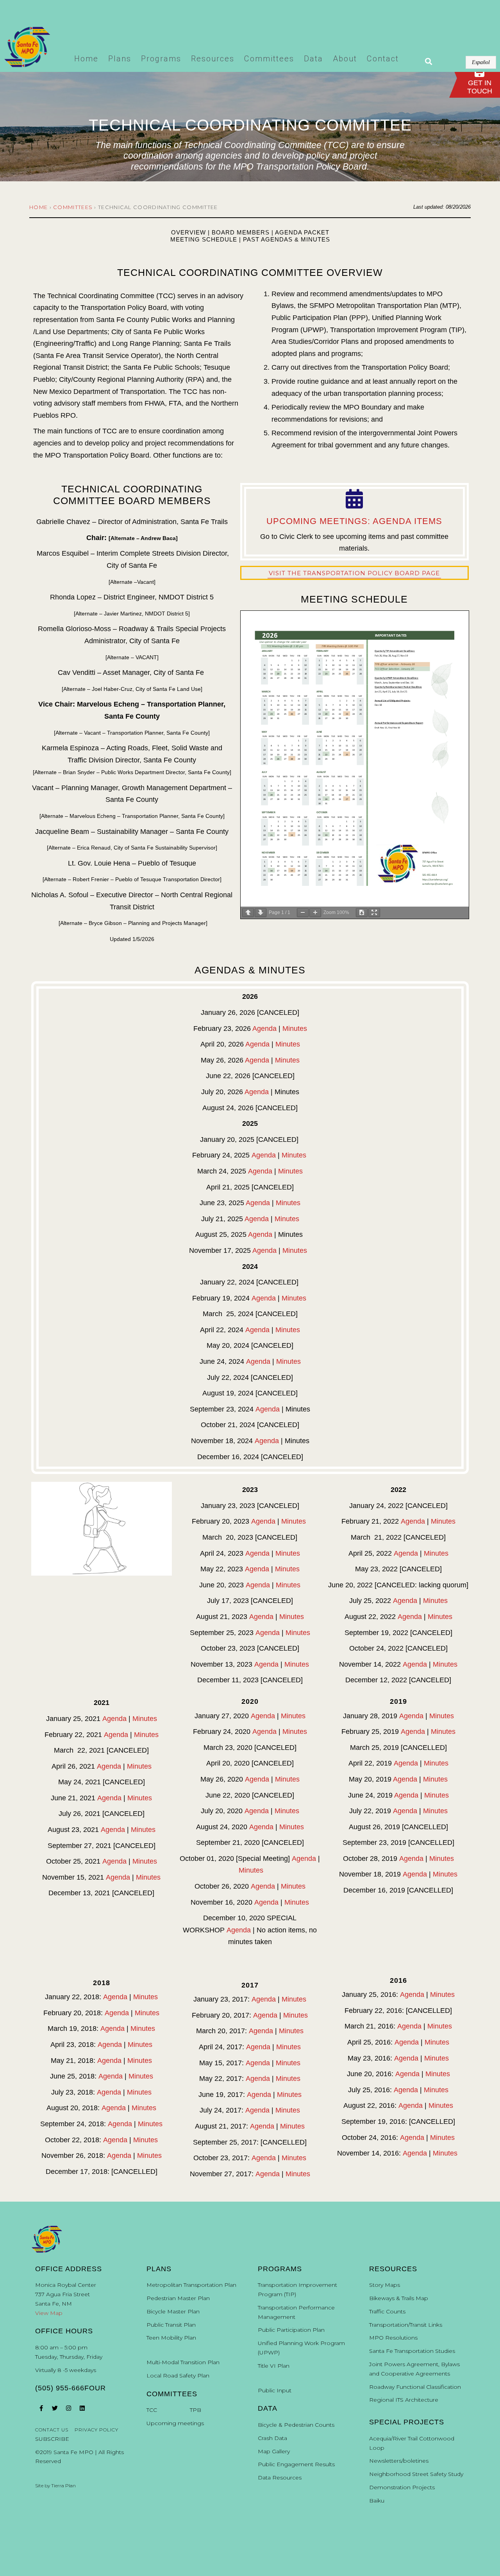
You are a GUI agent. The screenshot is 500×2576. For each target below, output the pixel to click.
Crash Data (272, 2438)
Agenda (264, 1029)
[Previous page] (248, 913)
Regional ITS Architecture (404, 2400)
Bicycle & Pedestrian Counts (296, 2425)
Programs (161, 59)
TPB (196, 2410)
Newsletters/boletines (399, 2461)
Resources (213, 59)
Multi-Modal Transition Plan (183, 2362)
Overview (188, 232)
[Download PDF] (362, 913)
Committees (269, 59)
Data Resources (280, 2478)
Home (86, 59)
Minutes (295, 1029)
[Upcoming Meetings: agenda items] (354, 499)
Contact (383, 59)
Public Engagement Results (296, 2464)
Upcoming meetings (175, 2423)
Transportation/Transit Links (406, 2325)
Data (313, 59)
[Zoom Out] (303, 913)
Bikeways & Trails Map (399, 2298)
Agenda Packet (302, 232)
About (345, 59)
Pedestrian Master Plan (178, 2298)
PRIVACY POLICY (96, 2430)
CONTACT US (52, 2430)
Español (481, 62)
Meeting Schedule (204, 239)
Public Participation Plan (291, 2330)
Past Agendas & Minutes (287, 239)
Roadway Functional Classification (415, 2387)
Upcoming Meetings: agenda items (354, 521)
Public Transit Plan (171, 2325)
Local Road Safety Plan (178, 2376)
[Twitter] (55, 2408)
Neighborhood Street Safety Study (416, 2474)
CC (153, 2410)
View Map (49, 2313)
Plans (120, 59)
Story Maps (385, 2285)
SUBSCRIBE (52, 2439)
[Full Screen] (374, 913)
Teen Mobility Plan (171, 2338)
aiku (379, 2501)
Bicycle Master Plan (173, 2311)
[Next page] (261, 913)
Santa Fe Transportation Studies (412, 2351)
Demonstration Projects (402, 2487)
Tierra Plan (63, 2486)
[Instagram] (68, 2408)
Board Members (241, 232)
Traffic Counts (387, 2311)
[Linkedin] (82, 2408)
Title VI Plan (274, 2366)
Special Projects (407, 2422)
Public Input (275, 2390)
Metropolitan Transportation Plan (191, 2285)
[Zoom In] (315, 913)
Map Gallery (274, 2451)
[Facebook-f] (41, 2408)
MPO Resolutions (393, 2338)
